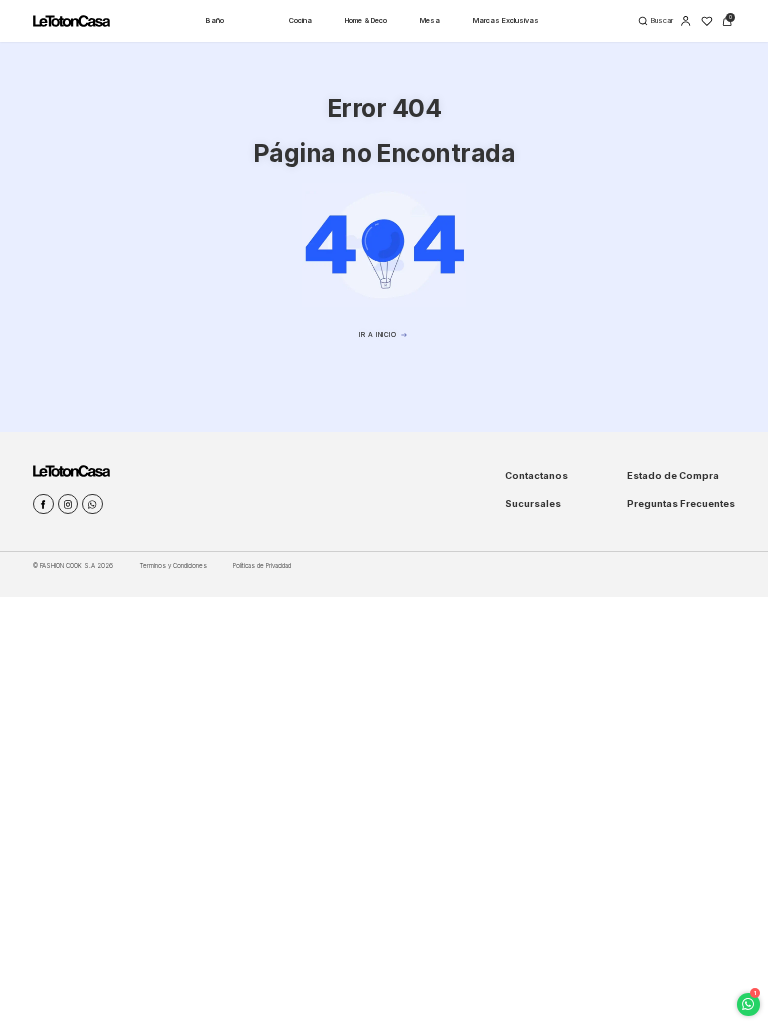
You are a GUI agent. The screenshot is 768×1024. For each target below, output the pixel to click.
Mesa (430, 20)
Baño (215, 20)
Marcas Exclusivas (506, 20)
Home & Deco (366, 20)
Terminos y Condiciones (173, 565)
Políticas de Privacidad (262, 565)
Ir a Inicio (377, 335)
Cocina (300, 20)
